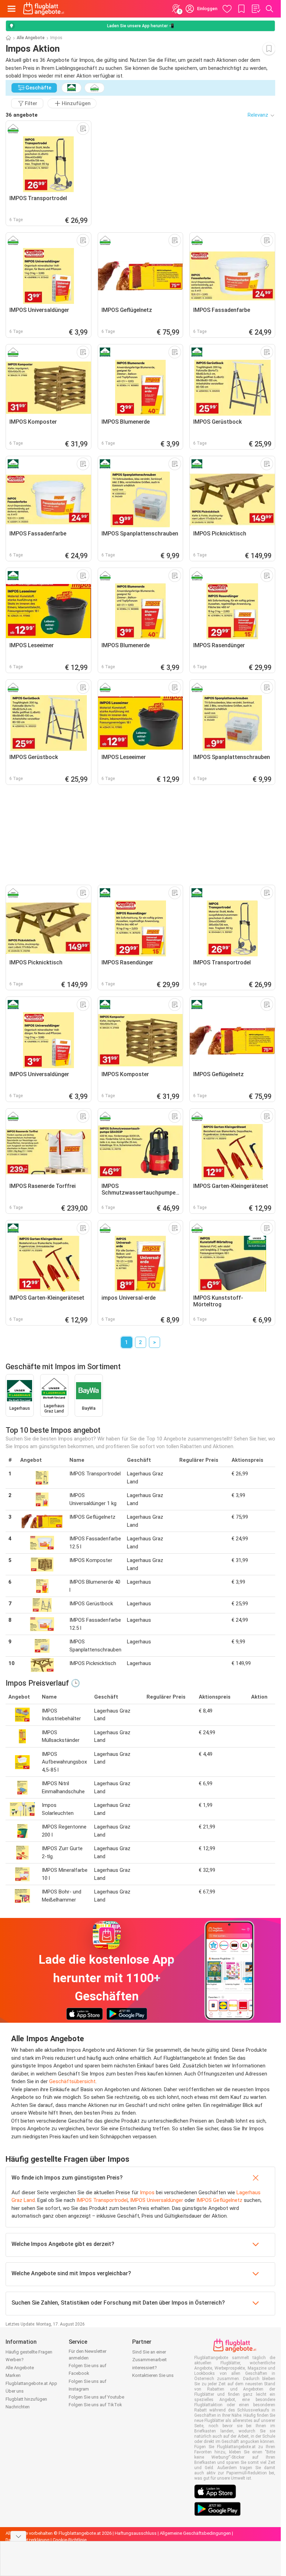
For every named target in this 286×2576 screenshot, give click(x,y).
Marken (13, 2375)
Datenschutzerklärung (28, 2540)
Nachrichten (18, 2407)
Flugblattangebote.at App (31, 2383)
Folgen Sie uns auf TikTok (95, 2405)
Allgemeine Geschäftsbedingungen (195, 2533)
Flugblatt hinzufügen (26, 2399)
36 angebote (22, 115)
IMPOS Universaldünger (157, 2200)
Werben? (15, 2360)
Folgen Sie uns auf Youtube (96, 2397)
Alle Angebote (31, 38)
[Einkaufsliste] (256, 9)
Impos (147, 2192)
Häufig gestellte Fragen (29, 2352)
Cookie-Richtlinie (70, 2540)
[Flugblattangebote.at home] (44, 9)
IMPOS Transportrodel (102, 2200)
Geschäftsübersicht (72, 2081)
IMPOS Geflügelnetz (219, 2200)
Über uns (15, 2391)
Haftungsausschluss (136, 2533)
